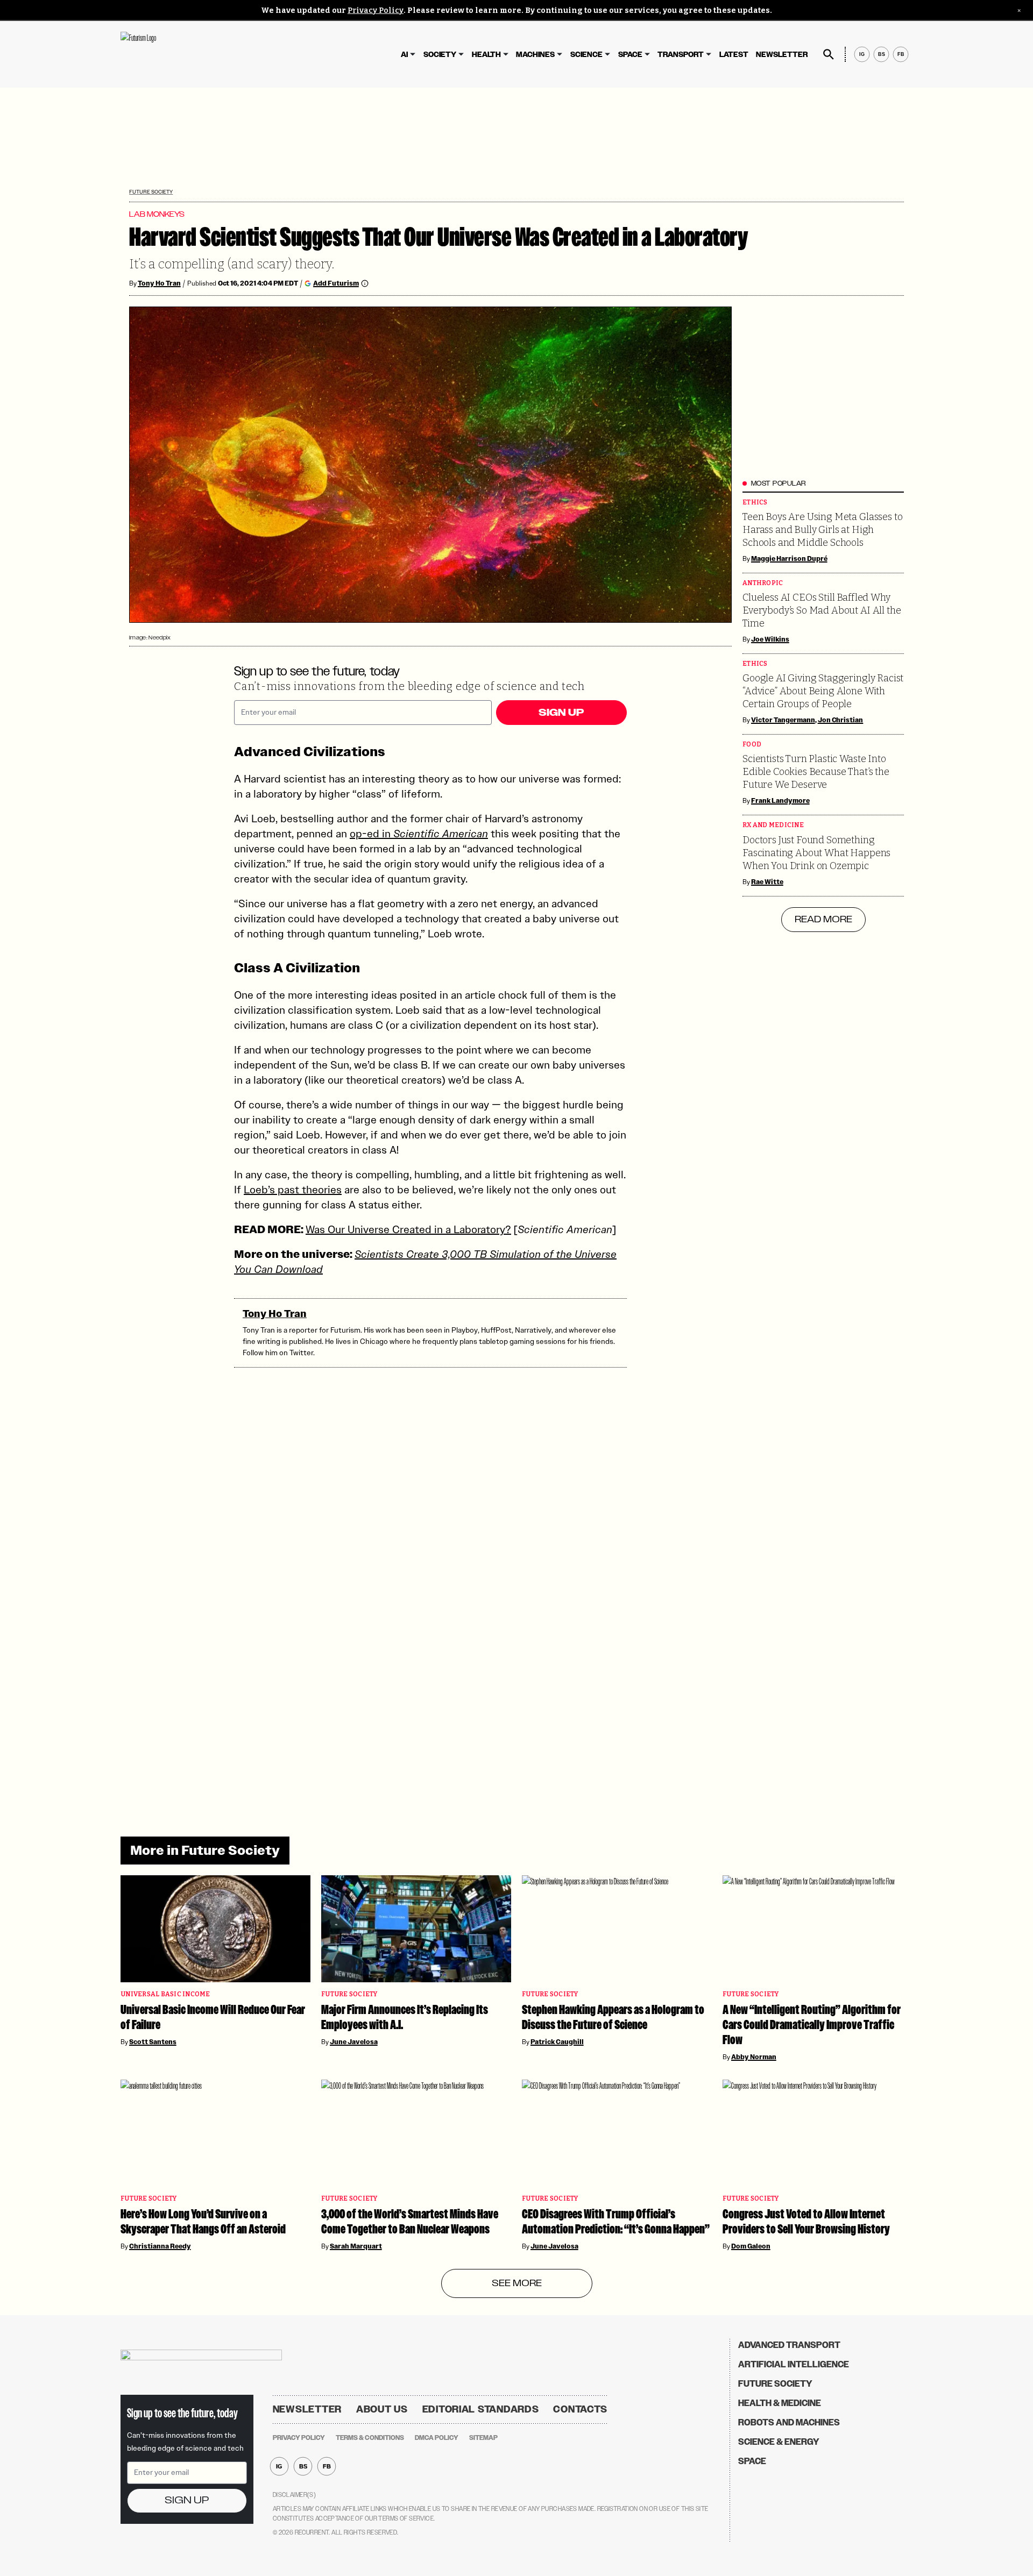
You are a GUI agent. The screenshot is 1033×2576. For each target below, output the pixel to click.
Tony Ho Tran (159, 283)
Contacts (580, 2409)
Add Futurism (336, 283)
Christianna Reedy (160, 2246)
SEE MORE (517, 2283)
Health (486, 55)
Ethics (755, 503)
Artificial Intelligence (794, 2364)
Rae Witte (767, 882)
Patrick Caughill (557, 2042)
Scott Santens (153, 2042)
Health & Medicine (780, 2403)
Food (752, 745)
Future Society (151, 192)
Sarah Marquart (356, 2246)
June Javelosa (354, 2042)
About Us (382, 2409)
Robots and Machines (789, 2422)
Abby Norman (754, 2057)
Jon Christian (841, 720)
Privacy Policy (376, 10)
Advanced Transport (789, 2345)
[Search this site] (829, 54)
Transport (681, 55)
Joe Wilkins (770, 639)
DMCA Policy (437, 2438)
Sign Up (561, 713)
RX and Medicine (773, 825)
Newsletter (782, 55)
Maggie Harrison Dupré (789, 559)
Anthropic (763, 583)
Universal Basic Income (165, 1994)
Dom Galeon (751, 2246)
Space (630, 55)
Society (440, 55)
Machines (535, 55)
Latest (734, 55)
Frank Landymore (780, 801)
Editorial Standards (481, 2409)
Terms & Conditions (370, 2438)
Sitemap (483, 2438)
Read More (823, 920)
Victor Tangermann (783, 720)
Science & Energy (779, 2442)
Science (586, 55)
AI (404, 55)
